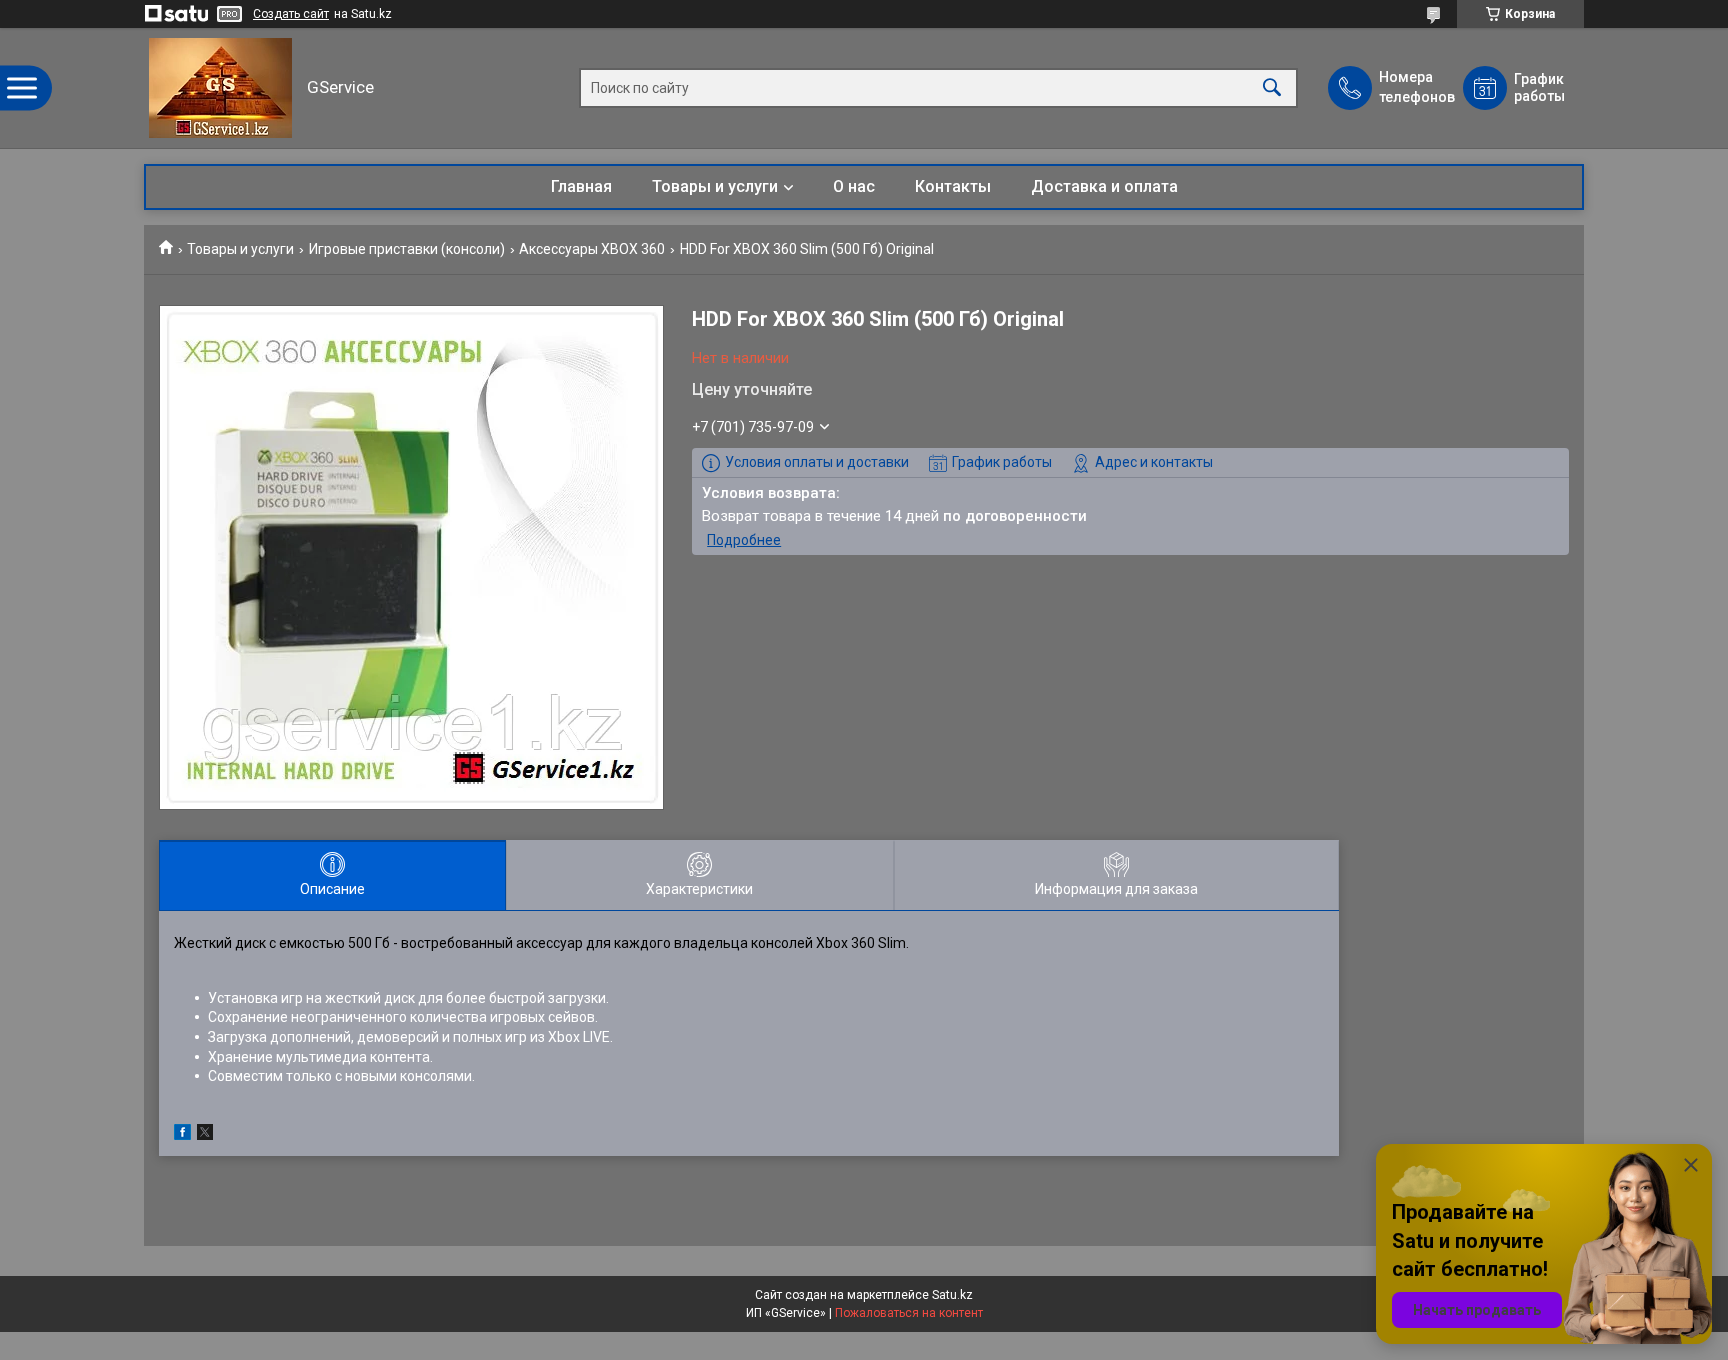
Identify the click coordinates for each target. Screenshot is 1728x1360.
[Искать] (1272, 88)
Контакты (953, 186)
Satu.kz (952, 1295)
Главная (581, 186)
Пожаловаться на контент (909, 1313)
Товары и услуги (715, 186)
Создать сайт (291, 14)
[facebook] (182, 1135)
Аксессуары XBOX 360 (592, 249)
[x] (205, 1135)
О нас (854, 186)
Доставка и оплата (1104, 186)
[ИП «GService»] (220, 88)
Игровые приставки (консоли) (407, 249)
